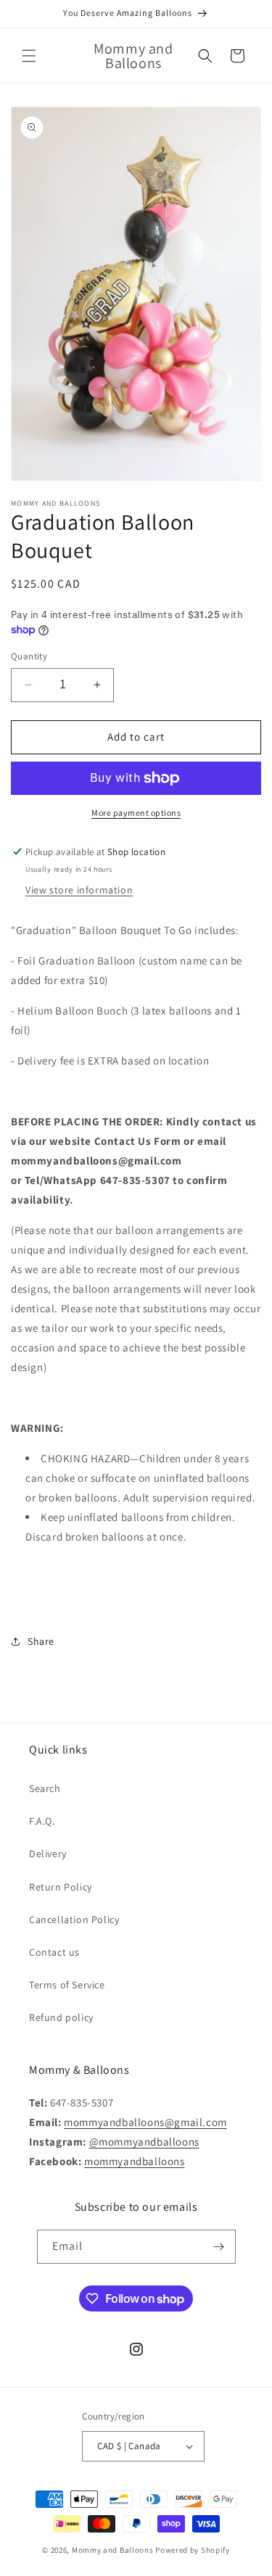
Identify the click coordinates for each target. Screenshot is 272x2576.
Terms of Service (67, 1985)
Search (45, 1788)
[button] (29, 56)
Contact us (54, 1952)
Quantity (29, 656)
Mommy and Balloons (113, 2550)
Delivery (48, 1854)
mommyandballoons (135, 2161)
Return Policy (61, 1887)
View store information (79, 890)
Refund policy (61, 2017)
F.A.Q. (42, 1821)
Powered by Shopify (193, 2550)
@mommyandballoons (144, 2142)
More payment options (136, 813)
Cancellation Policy (74, 1920)
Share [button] (41, 1641)
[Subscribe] (219, 2247)
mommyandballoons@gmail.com (145, 2122)
